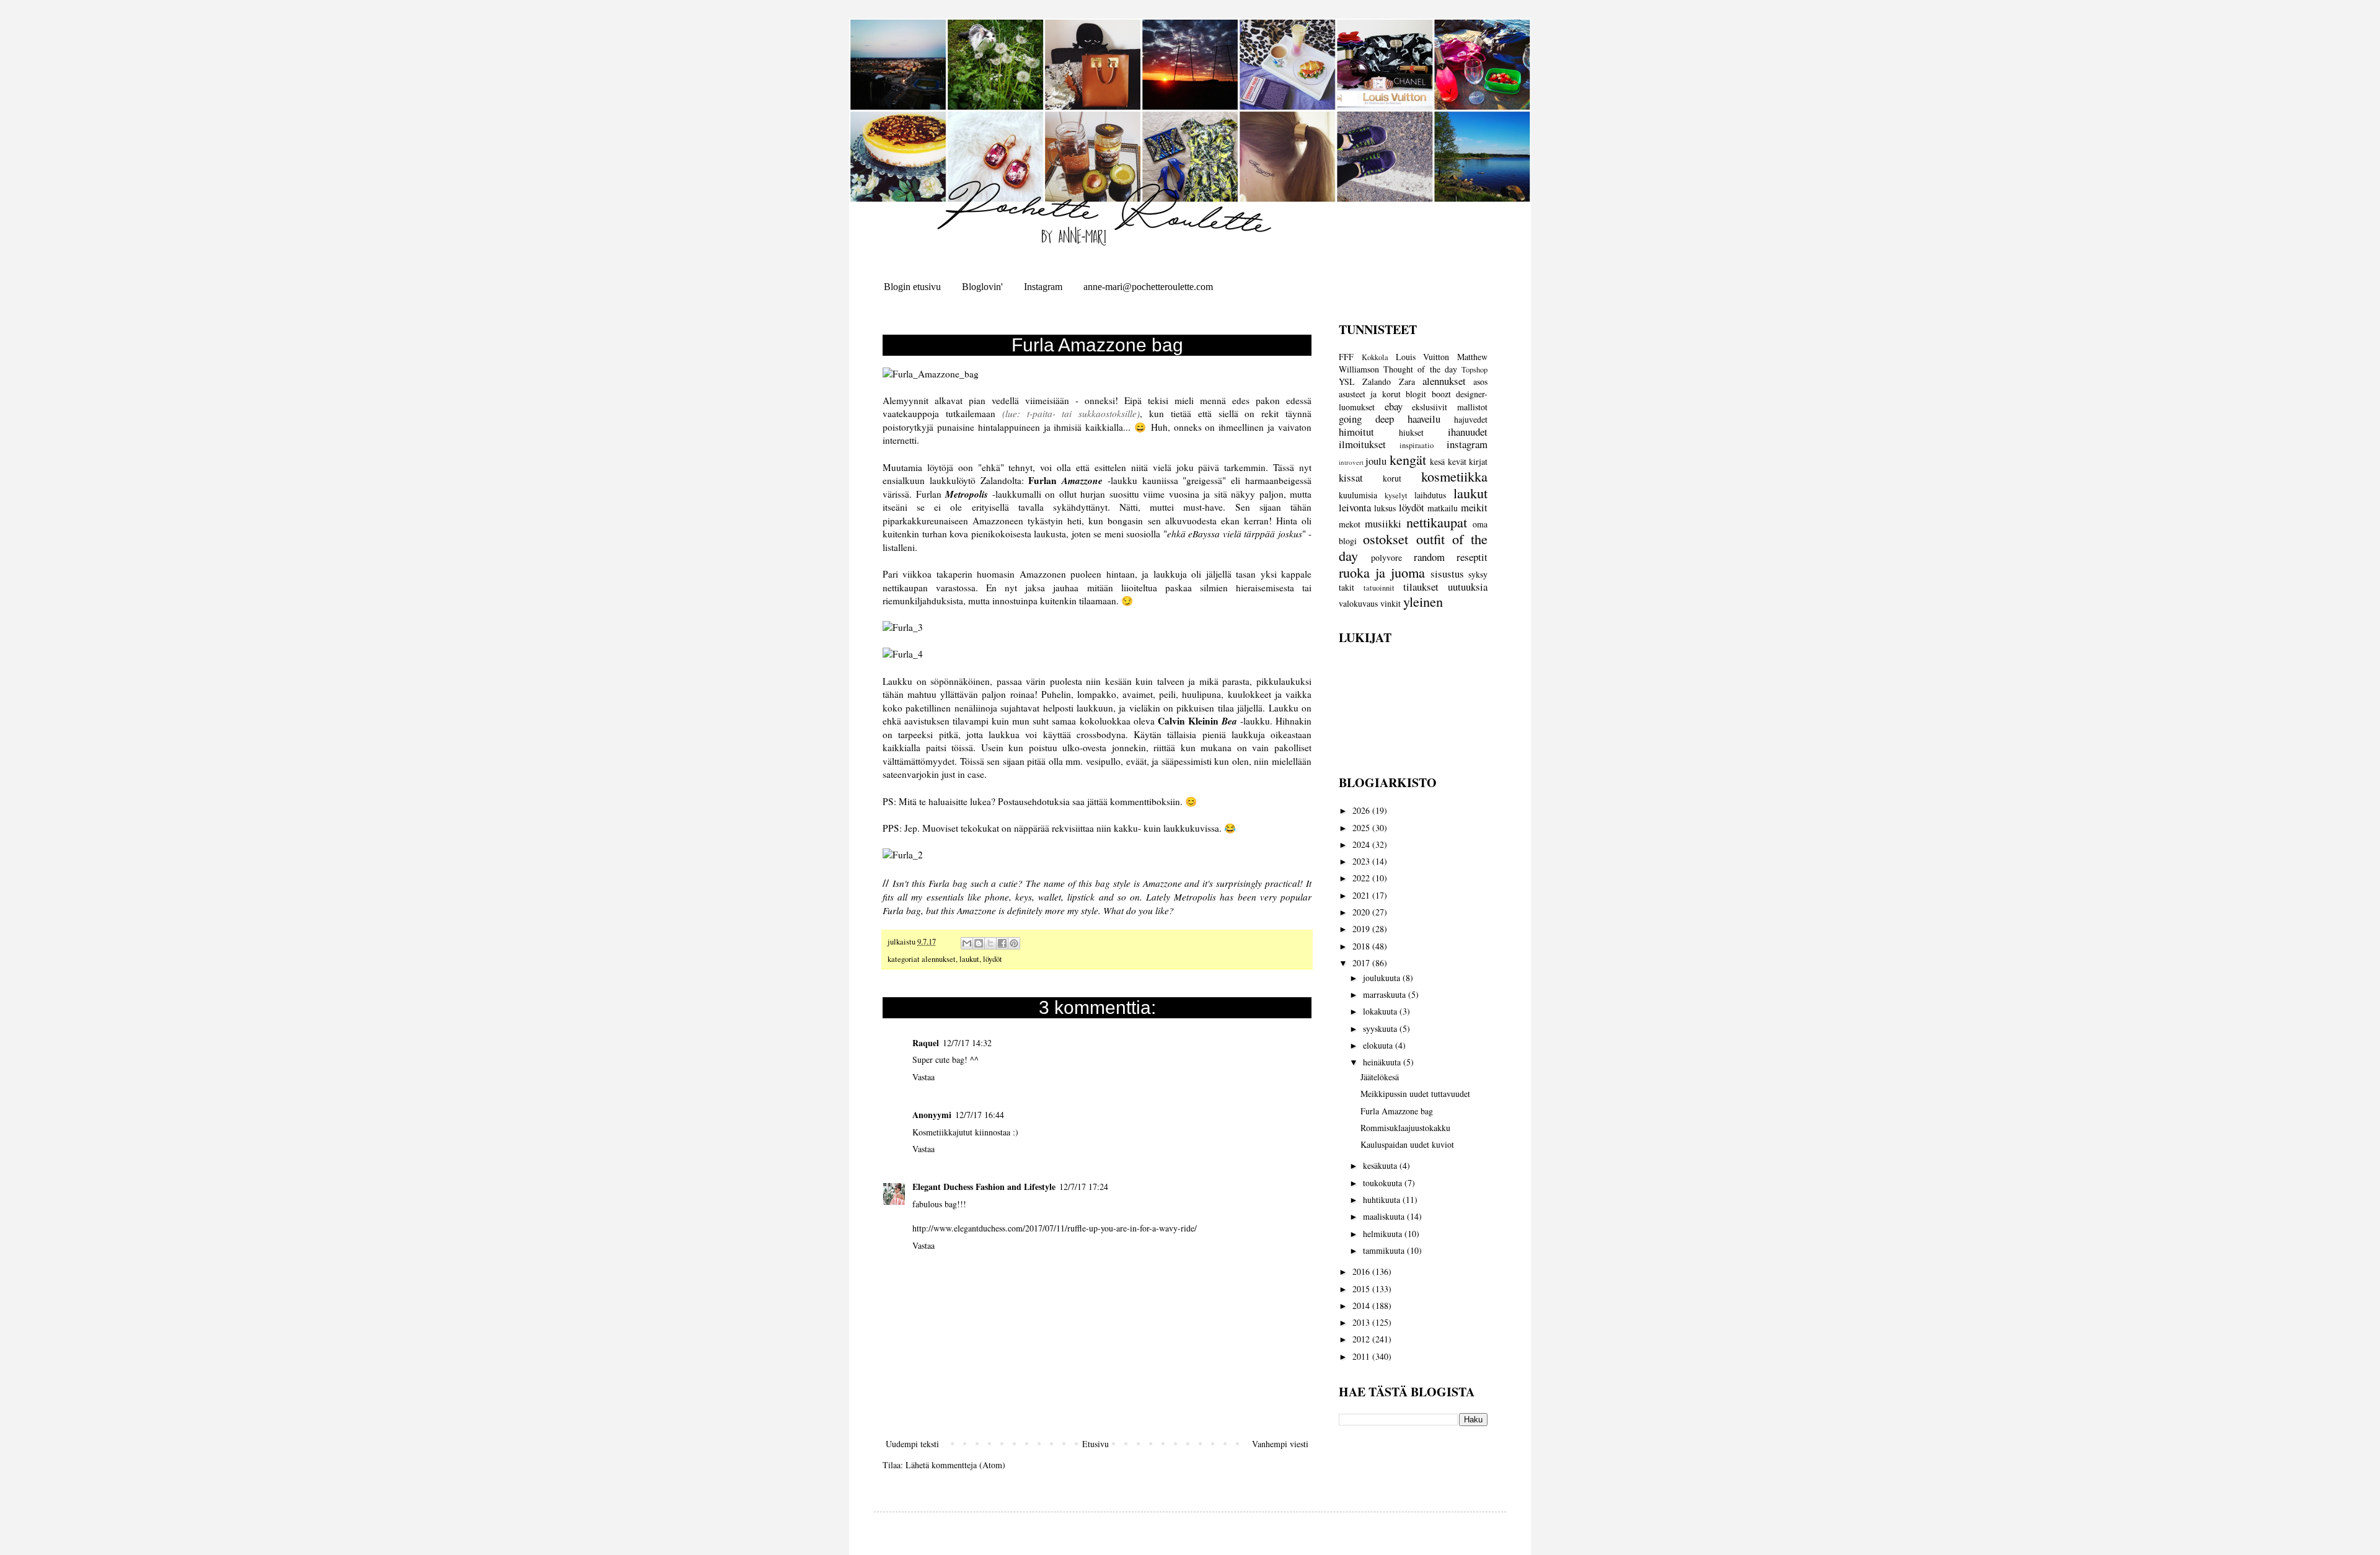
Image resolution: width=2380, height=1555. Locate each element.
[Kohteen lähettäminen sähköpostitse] (967, 943)
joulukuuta (1383, 978)
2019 (1362, 929)
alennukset (939, 959)
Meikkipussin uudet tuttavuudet (1415, 1094)
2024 (1362, 844)
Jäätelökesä (1380, 1077)
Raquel (926, 1043)
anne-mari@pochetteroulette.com (1148, 287)
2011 (1362, 1356)
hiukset (1411, 432)
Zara (1407, 381)
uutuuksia (1468, 587)
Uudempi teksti (912, 1444)
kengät (1408, 459)
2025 (1362, 828)
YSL (1347, 381)
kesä (1437, 461)
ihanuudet (1468, 432)
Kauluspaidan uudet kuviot (1407, 1144)
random (1429, 557)
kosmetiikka (1454, 476)
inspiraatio (1417, 445)
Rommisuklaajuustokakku (1405, 1128)
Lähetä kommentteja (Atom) (955, 1465)
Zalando (1377, 381)
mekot (1350, 524)
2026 (1362, 810)
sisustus (1447, 574)
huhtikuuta (1383, 1200)
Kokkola (1375, 357)
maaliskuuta (1385, 1216)
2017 (1362, 963)
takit (1346, 587)
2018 (1362, 946)
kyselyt (1396, 496)
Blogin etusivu (912, 287)
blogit (1416, 394)
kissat (1351, 478)
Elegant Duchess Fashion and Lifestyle (984, 1187)
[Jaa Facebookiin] (1002, 943)
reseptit (1472, 557)
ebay (1394, 406)
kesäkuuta (1381, 1165)
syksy (1478, 574)
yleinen (1423, 601)
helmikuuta (1384, 1234)
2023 (1362, 861)
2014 (1362, 1306)
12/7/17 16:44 (980, 1115)
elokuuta (1379, 1045)
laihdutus (1430, 495)
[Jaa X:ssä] (990, 943)
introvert (1351, 462)
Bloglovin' (982, 287)
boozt (1441, 394)
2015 (1362, 1289)
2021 (1362, 895)
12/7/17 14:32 (967, 1043)
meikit (1474, 507)
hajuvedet (1471, 419)
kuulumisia (1358, 495)
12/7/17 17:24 (1084, 1187)
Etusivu (1095, 1444)
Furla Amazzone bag (1397, 1111)
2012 (1362, 1339)
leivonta (1355, 507)
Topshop (1474, 370)
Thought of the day (1420, 369)
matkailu (1443, 508)
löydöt (993, 959)
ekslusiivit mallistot (1450, 407)
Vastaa (923, 1077)
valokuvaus (1358, 603)
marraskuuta (1386, 994)
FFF (1346, 357)
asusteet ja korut (1370, 394)
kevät (1457, 461)
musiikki (1383, 523)
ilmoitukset (1362, 444)
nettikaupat (1437, 522)
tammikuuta (1385, 1250)
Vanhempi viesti (1280, 1444)
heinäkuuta (1383, 1062)
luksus (1385, 508)
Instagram (1043, 287)
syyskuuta (1381, 1029)
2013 (1362, 1322)
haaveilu (1424, 419)
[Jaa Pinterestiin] (1014, 943)
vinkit (1391, 603)
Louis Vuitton (1423, 357)
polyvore (1386, 557)
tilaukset (1421, 587)
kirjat (1478, 461)
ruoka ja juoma (1382, 572)
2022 (1362, 878)
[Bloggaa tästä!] (979, 943)
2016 (1362, 1271)
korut (1392, 478)
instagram (1467, 444)
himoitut (1356, 432)
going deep (1366, 419)
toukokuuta (1384, 1183)
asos (1480, 381)
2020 (1362, 912)
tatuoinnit (1379, 588)
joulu (1376, 461)
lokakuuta (1381, 1011)
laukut (969, 959)
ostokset (1386, 539)
